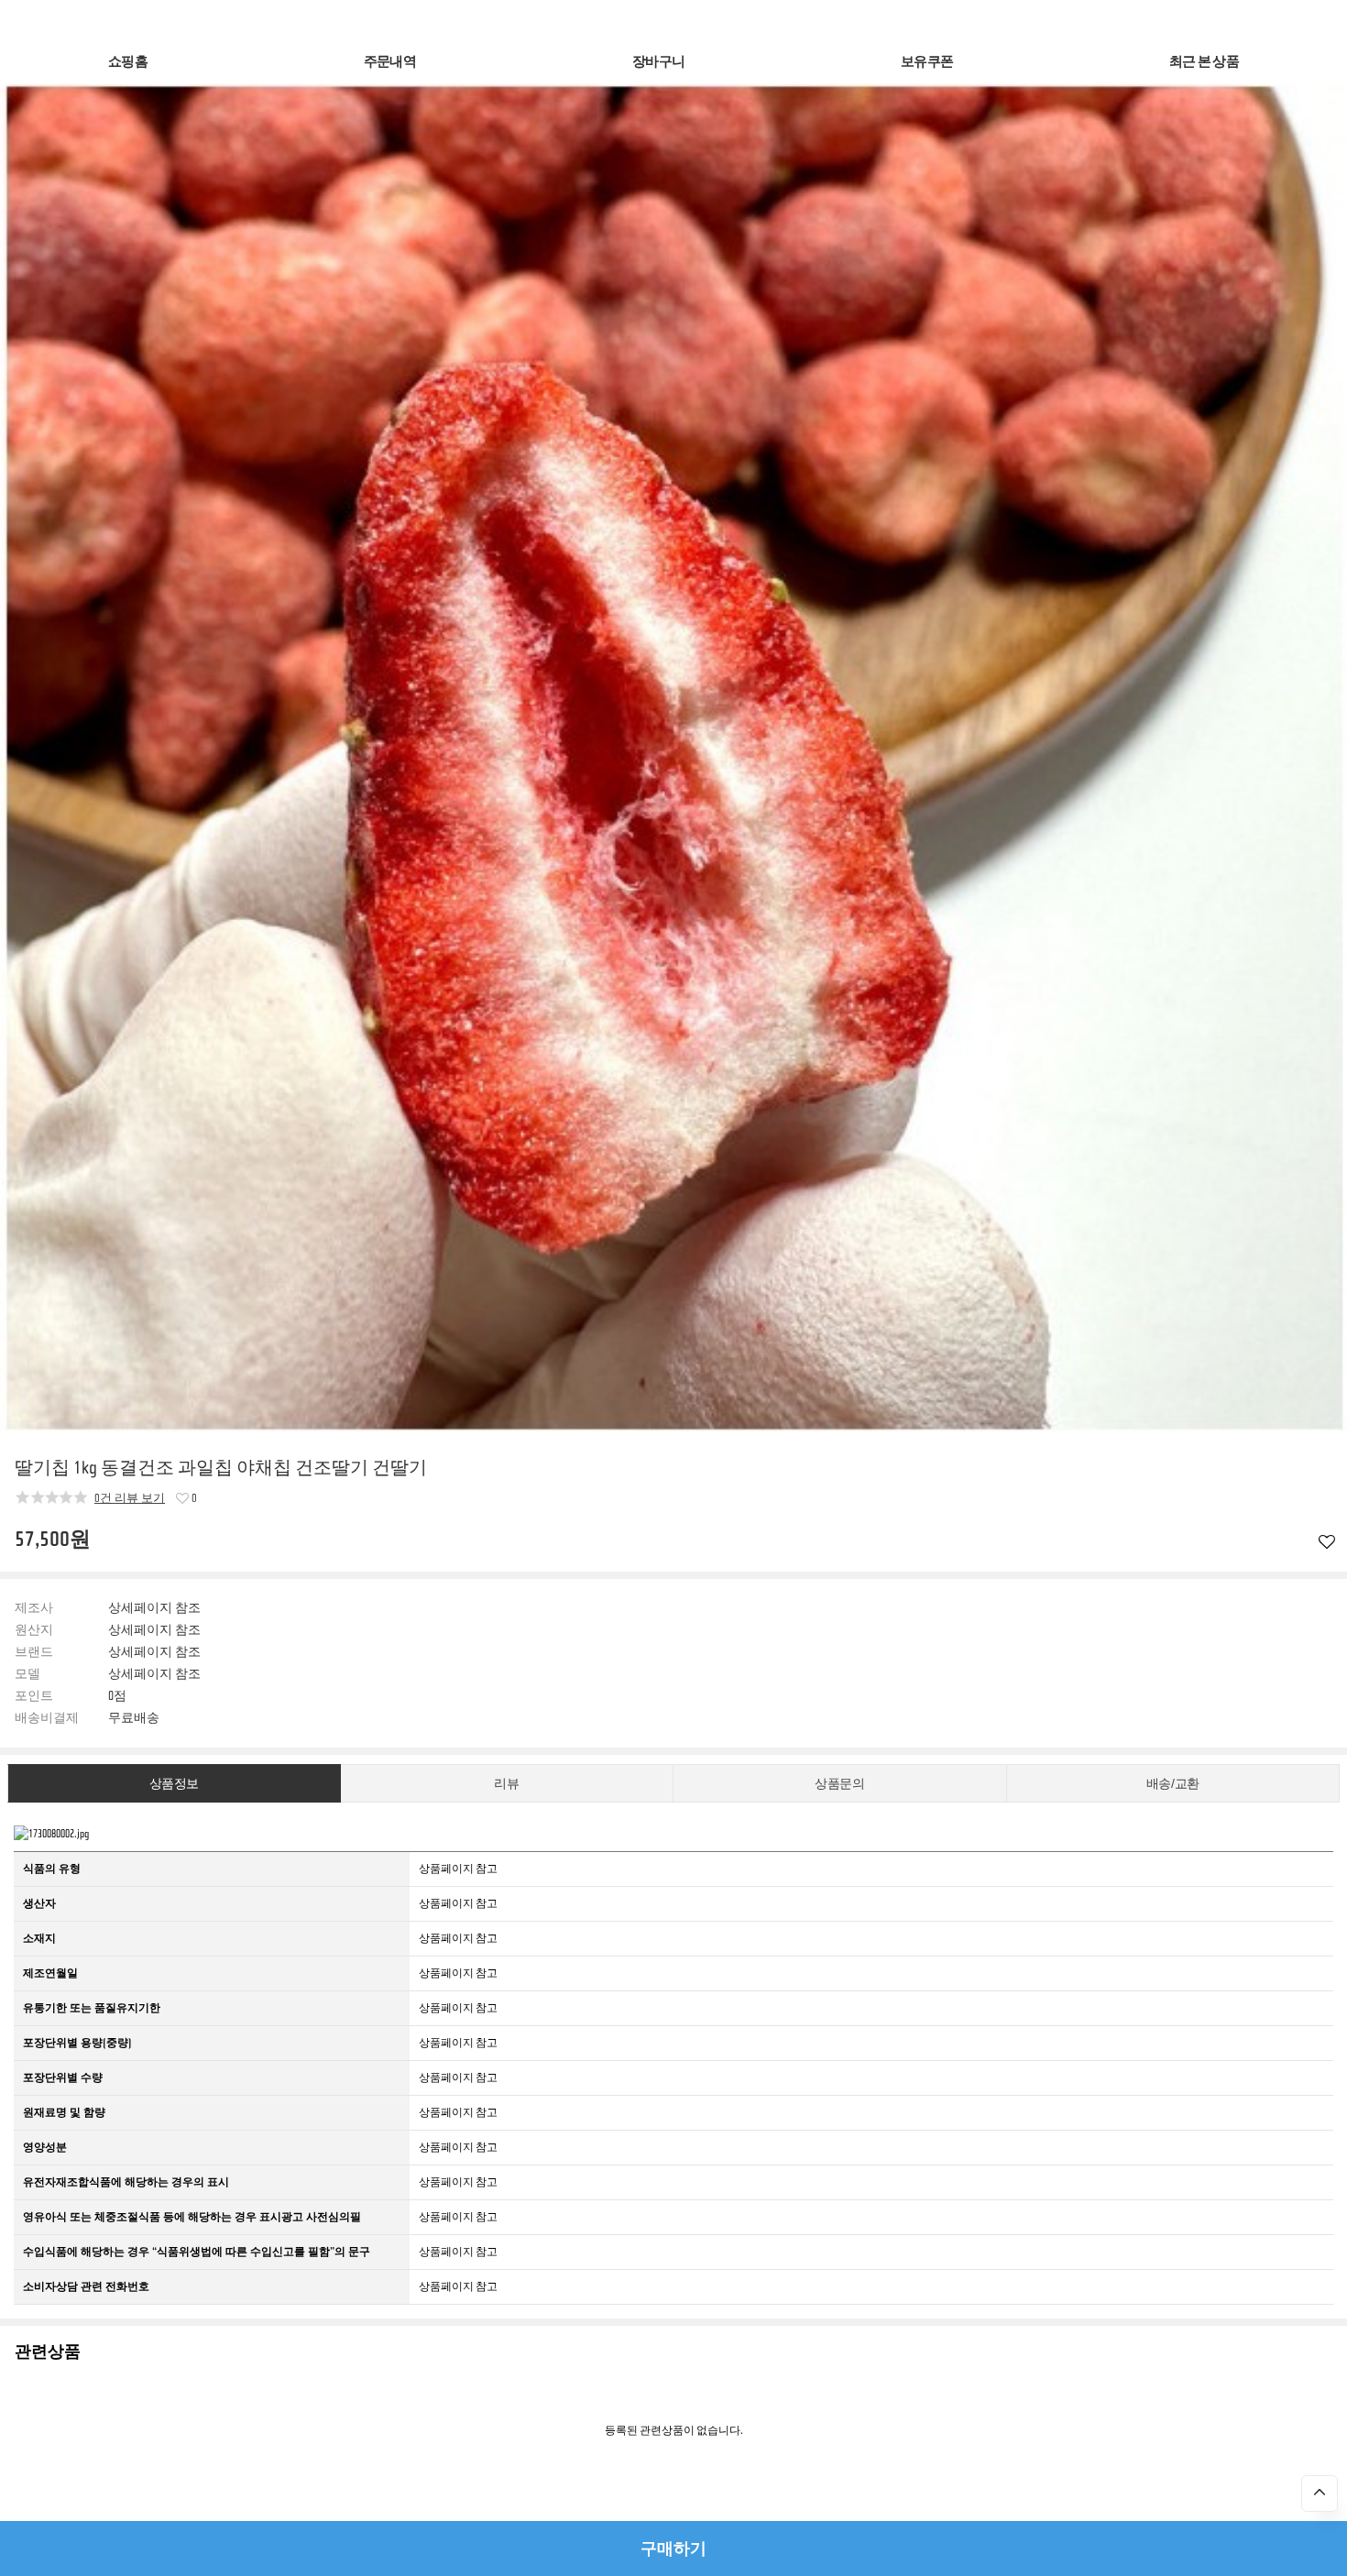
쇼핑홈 (128, 62)
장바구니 (658, 62)
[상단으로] (1320, 2494)
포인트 (34, 1696)
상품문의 (839, 1784)
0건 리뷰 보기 (130, 1498)
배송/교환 (1173, 1784)
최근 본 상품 (1204, 62)
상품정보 (174, 1784)
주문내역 (390, 62)
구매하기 (673, 2549)
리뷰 (506, 1784)
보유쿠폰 (927, 62)
